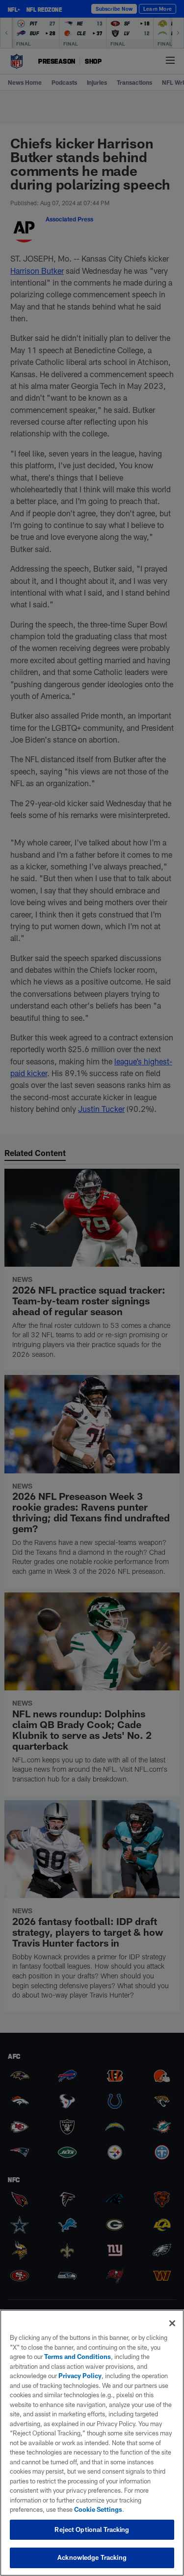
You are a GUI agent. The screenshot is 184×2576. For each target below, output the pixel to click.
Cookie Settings (98, 2509)
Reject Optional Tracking (92, 2529)
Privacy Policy (80, 2376)
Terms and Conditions (78, 2357)
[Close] (172, 2323)
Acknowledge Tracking (92, 2557)
